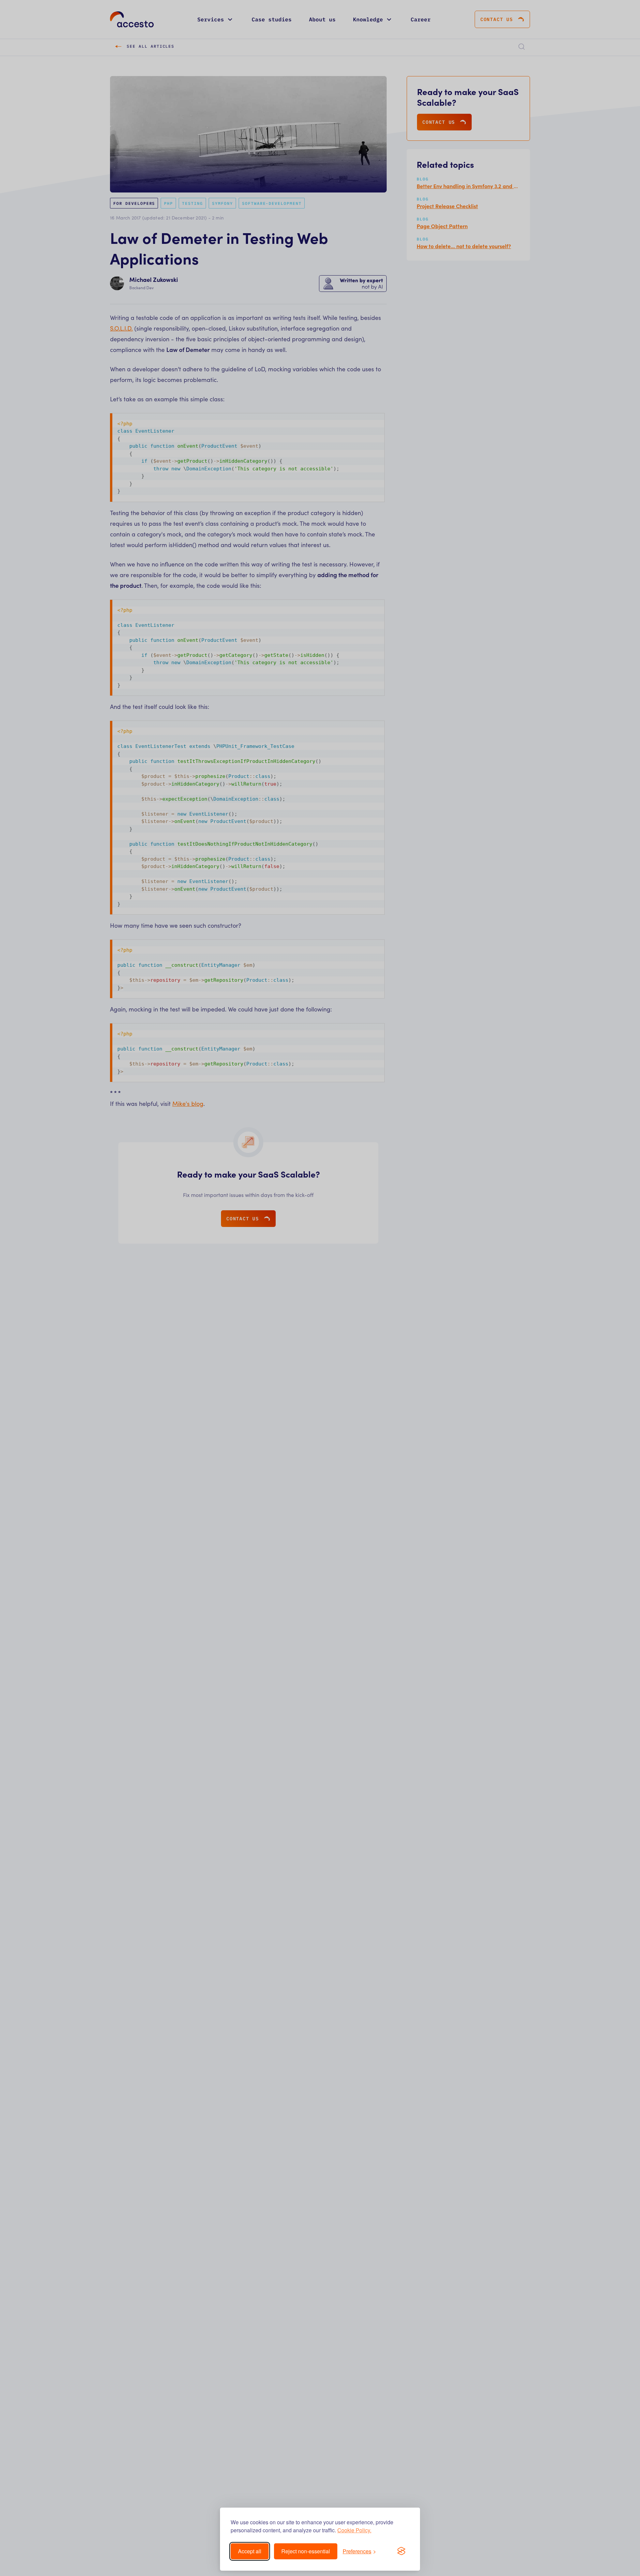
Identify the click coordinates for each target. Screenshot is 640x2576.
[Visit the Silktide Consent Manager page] (401, 2551)
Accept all (250, 2551)
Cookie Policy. (354, 2530)
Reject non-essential (306, 2551)
